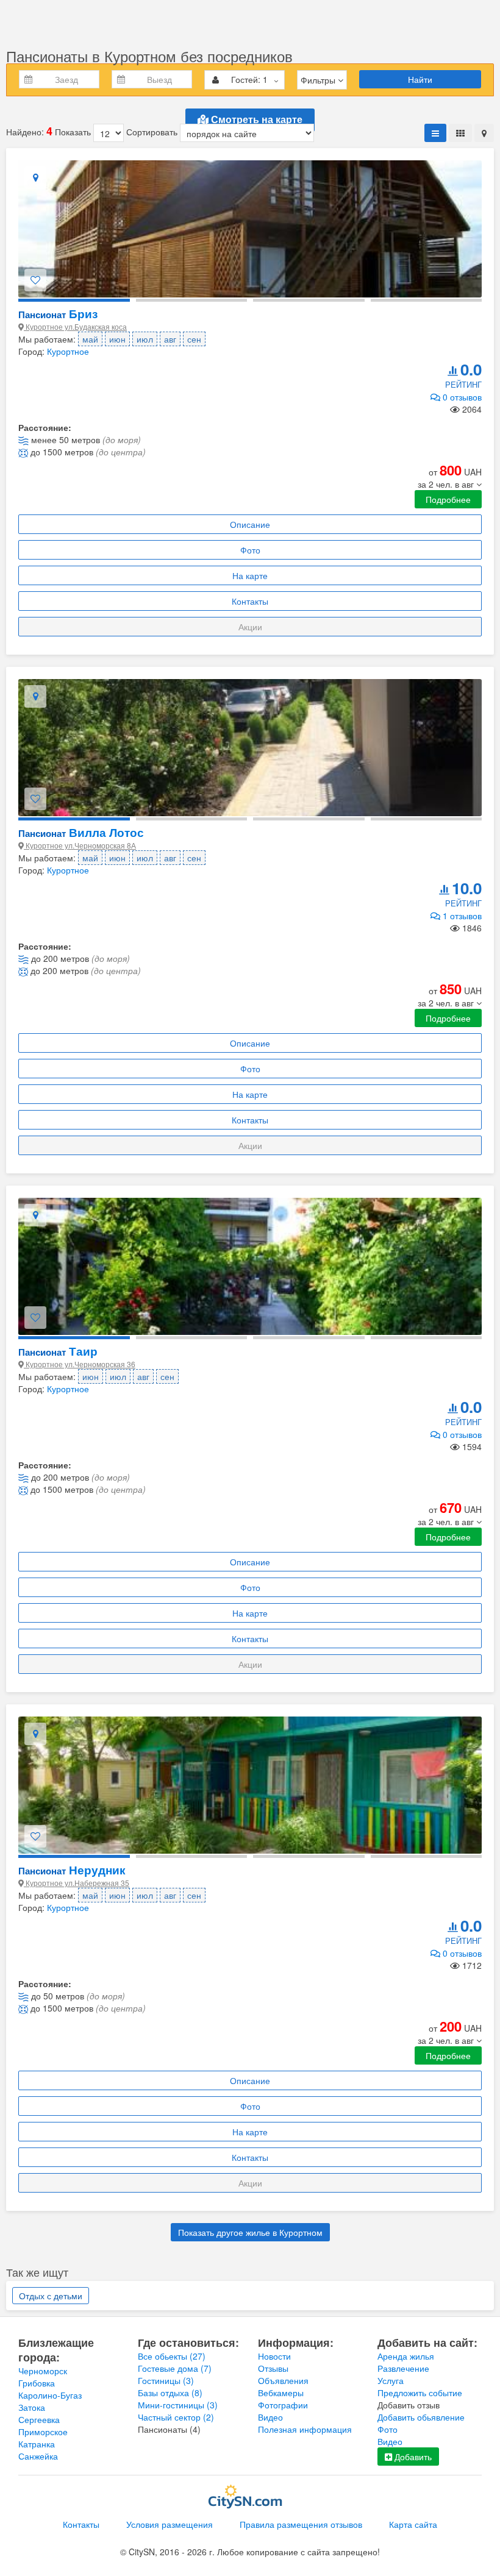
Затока (32, 2407)
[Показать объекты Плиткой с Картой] (484, 133)
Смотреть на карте (255, 120)
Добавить (412, 2457)
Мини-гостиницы (178, 2405)
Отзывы (273, 2368)
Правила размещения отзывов (301, 2524)
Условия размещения (170, 2524)
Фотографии (283, 2405)
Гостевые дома (175, 2368)
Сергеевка (39, 2419)
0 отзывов (461, 397)
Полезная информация (305, 2429)
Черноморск (43, 2371)
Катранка (37, 2444)
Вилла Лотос (81, 832)
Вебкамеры (281, 2393)
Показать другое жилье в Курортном (250, 2232)
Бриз (58, 314)
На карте (250, 575)
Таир (58, 1351)
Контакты (250, 601)
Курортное (68, 351)
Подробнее (448, 499)
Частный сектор (176, 2417)
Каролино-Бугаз (50, 2395)
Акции (250, 627)
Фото (250, 550)
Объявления (283, 2380)
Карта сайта (413, 2524)
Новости (274, 2356)
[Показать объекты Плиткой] (460, 133)
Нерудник (72, 1870)
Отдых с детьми (51, 2296)
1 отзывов (461, 916)
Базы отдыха (170, 2393)
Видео (270, 2417)
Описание (250, 524)
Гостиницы (166, 2380)
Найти (420, 79)
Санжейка (38, 2456)
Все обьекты (172, 2356)
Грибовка (37, 2383)
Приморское (43, 2432)
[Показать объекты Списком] (435, 133)
